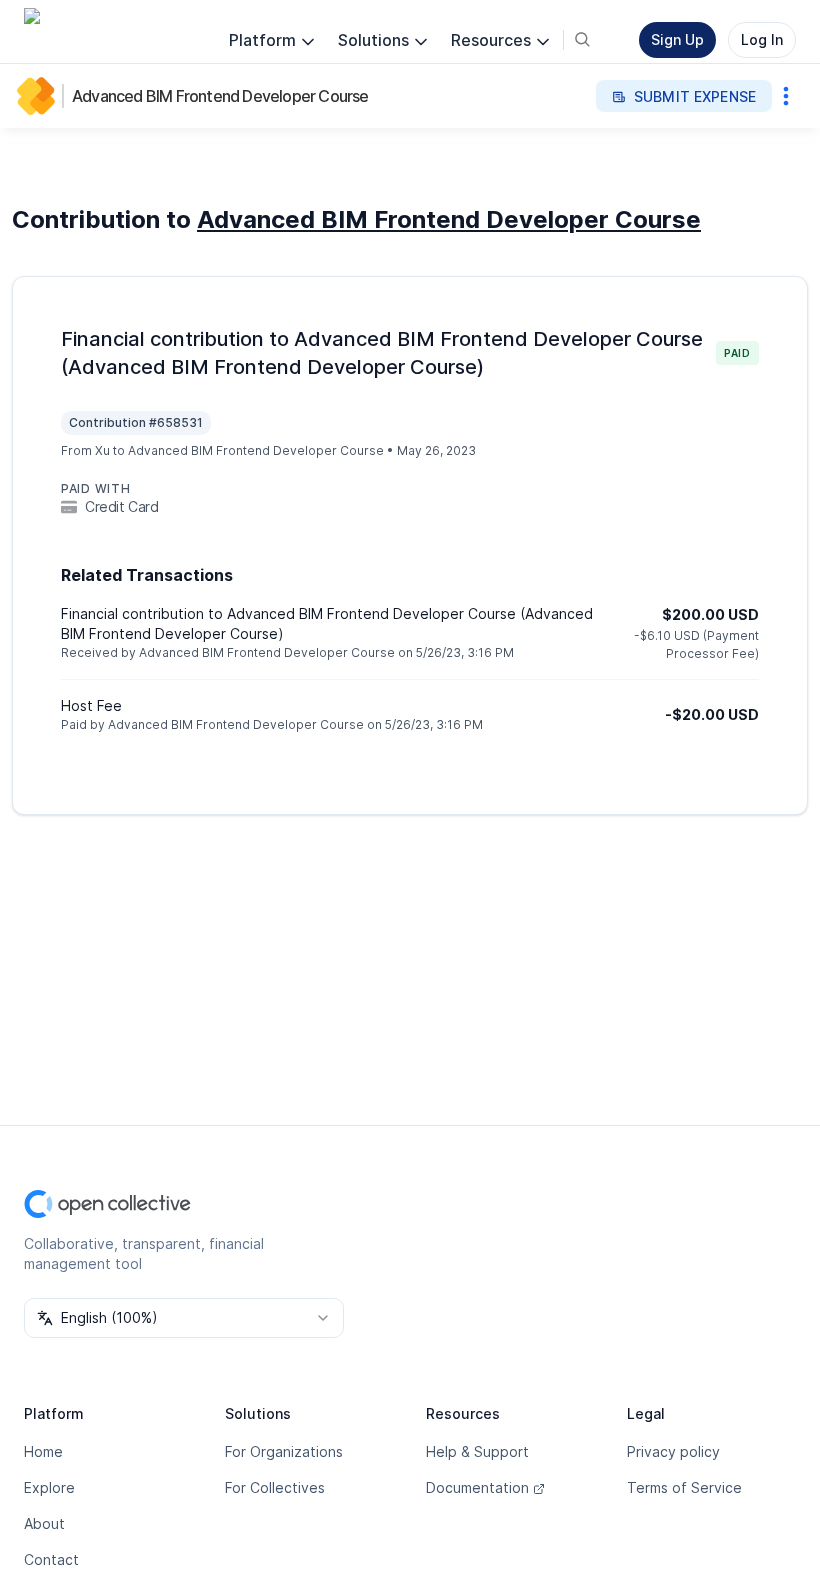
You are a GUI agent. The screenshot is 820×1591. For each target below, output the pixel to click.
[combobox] (184, 1318)
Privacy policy (673, 1451)
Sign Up (677, 39)
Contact (51, 1559)
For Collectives (275, 1487)
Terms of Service (684, 1487)
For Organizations (284, 1451)
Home (43, 1451)
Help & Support (477, 1451)
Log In (762, 39)
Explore (49, 1487)
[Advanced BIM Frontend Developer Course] (40, 96)
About (44, 1523)
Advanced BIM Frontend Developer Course (220, 96)
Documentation (477, 1487)
